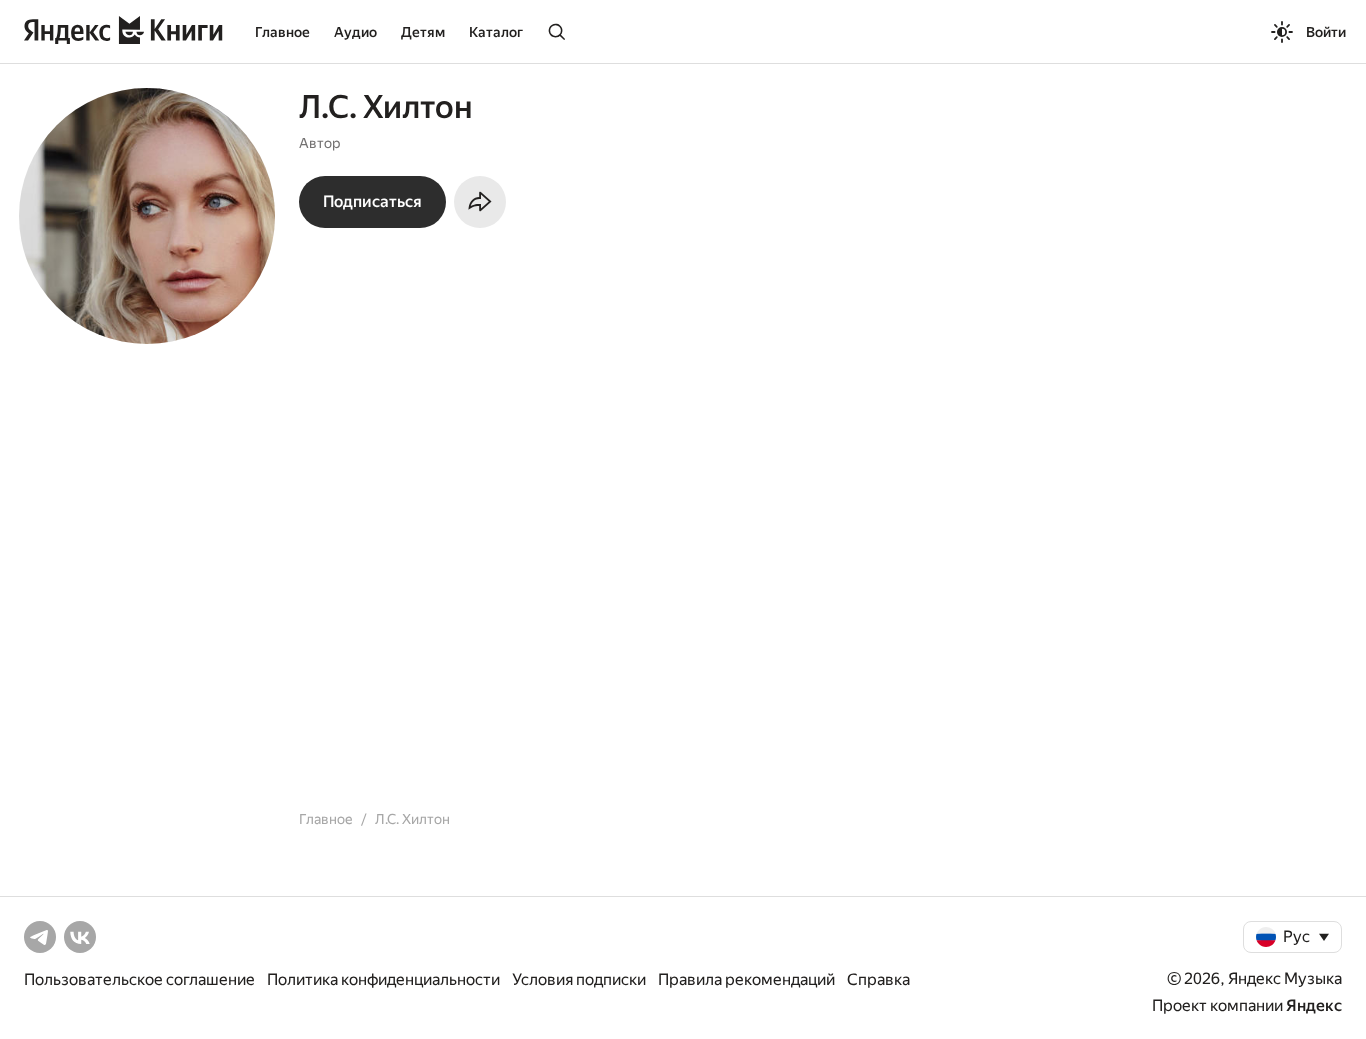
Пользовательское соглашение (139, 979)
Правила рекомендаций (746, 979)
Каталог (496, 32)
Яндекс (1314, 1005)
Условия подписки (579, 979)
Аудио (355, 32)
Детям (423, 32)
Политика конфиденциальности (383, 979)
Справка (878, 979)
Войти (1326, 32)
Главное (282, 32)
